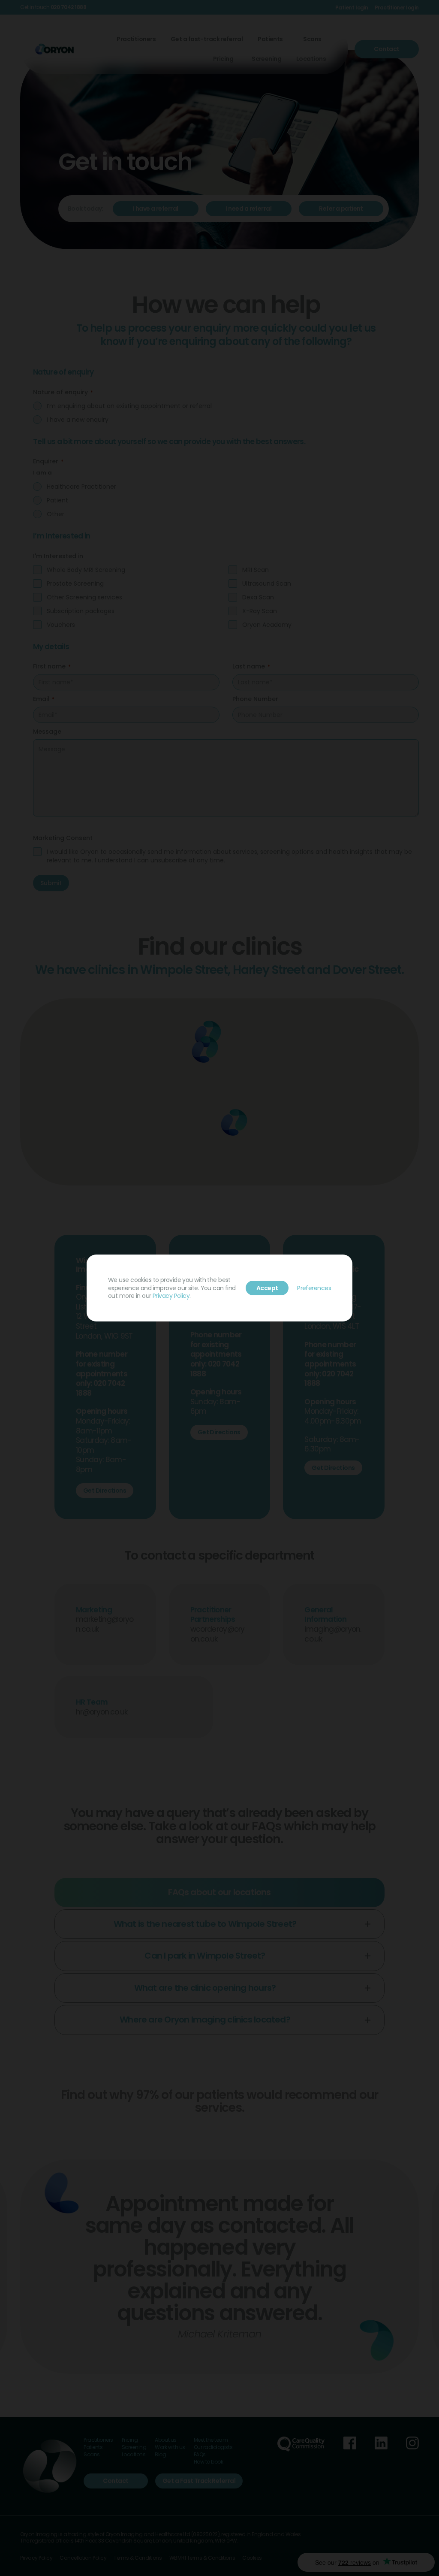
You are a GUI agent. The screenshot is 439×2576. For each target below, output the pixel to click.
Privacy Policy (171, 1296)
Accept (267, 1288)
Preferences (314, 1288)
